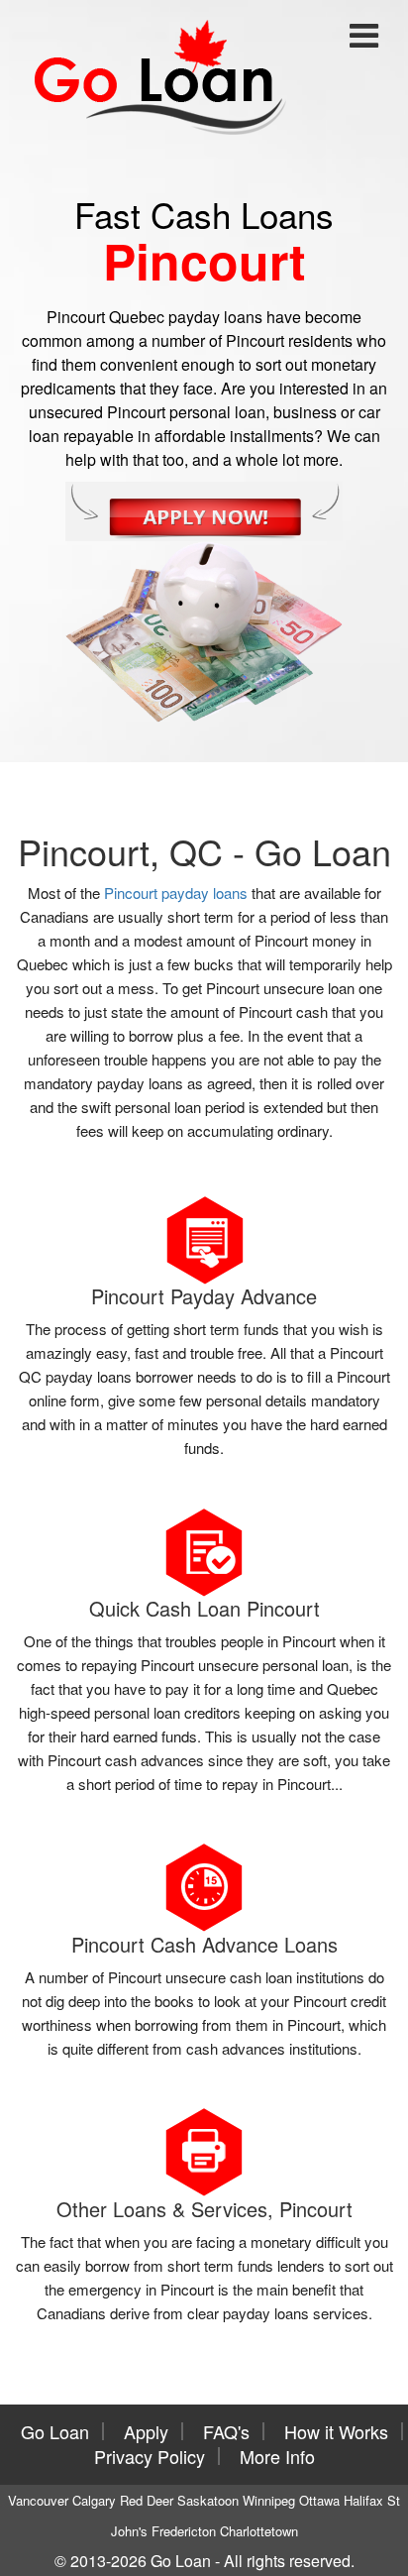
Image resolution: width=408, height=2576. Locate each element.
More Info (277, 2456)
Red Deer (147, 2500)
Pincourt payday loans (176, 893)
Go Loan (55, 2431)
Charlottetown (259, 2531)
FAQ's (226, 2431)
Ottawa (319, 2500)
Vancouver (38, 2500)
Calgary (94, 2500)
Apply (146, 2431)
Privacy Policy (150, 2456)
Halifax (363, 2500)
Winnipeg (269, 2500)
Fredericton (184, 2531)
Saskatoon (208, 2500)
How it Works (336, 2431)
